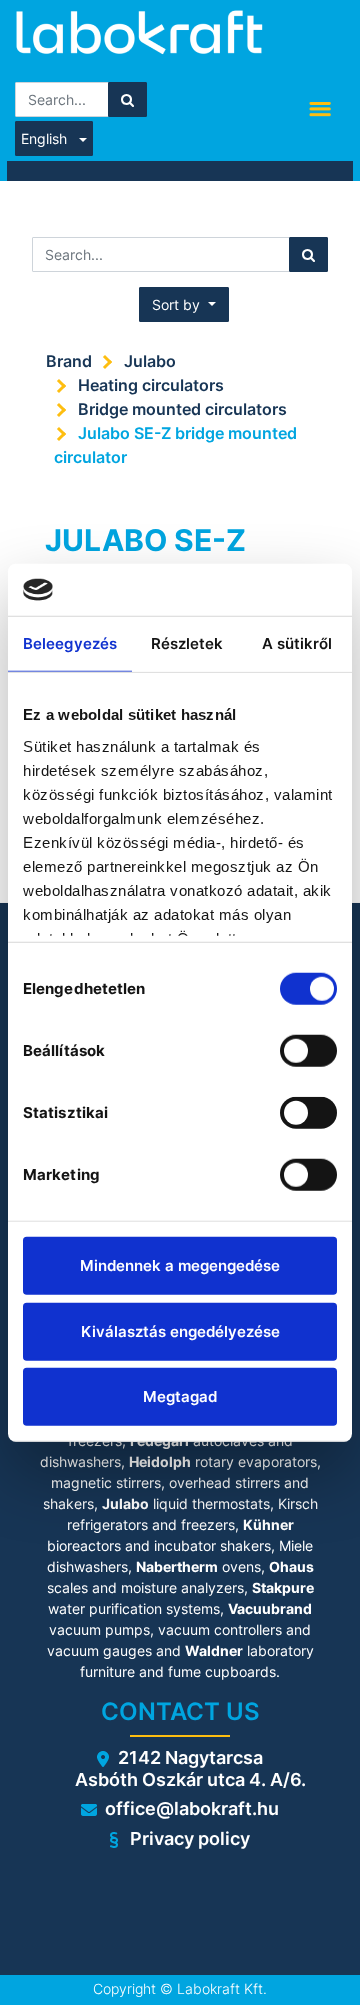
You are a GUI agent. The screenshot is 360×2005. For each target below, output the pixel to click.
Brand (69, 361)
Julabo (150, 361)
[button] (184, 304)
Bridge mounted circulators (182, 409)
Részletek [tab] (187, 643)
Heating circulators (151, 385)
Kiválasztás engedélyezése (180, 1330)
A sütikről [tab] (297, 643)
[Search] (127, 99)
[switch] (308, 1051)
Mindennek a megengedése (180, 1265)
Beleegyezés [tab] (70, 643)
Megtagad (180, 1396)
